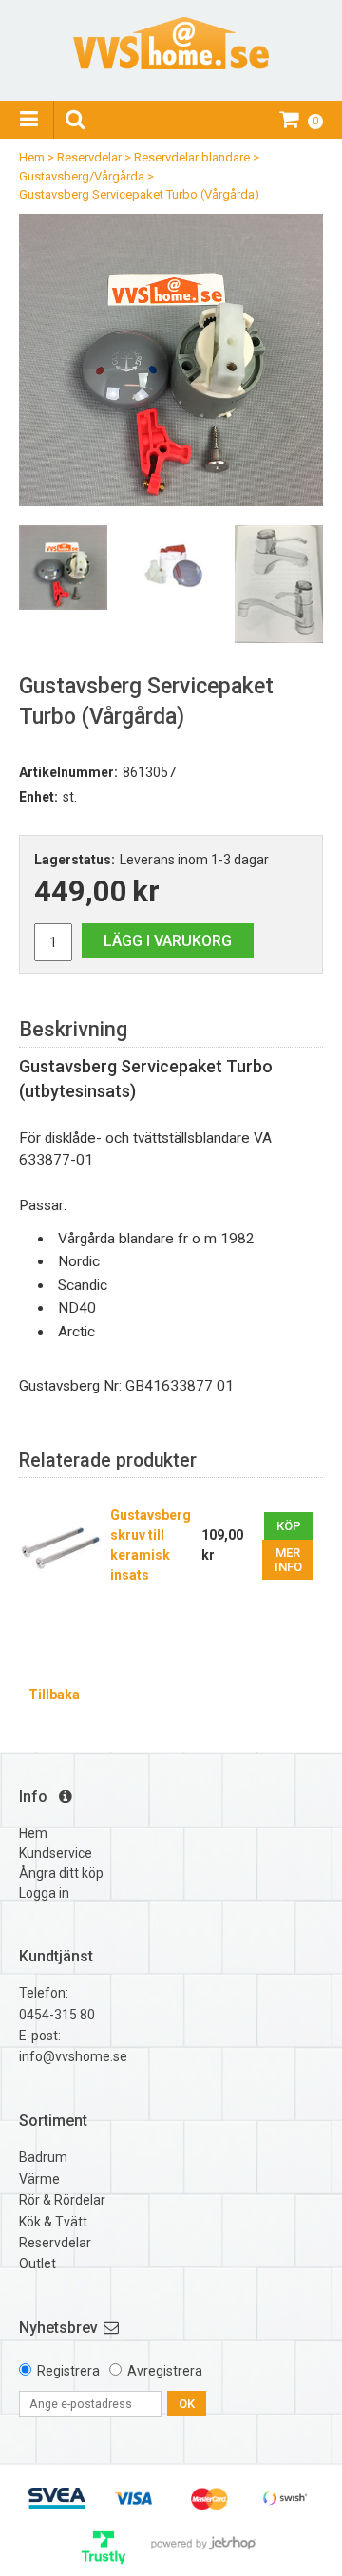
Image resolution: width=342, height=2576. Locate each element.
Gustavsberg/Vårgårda (82, 176)
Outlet (38, 2263)
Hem (32, 157)
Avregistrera (165, 2371)
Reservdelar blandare (192, 157)
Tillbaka (54, 1695)
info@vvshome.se (73, 2056)
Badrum (43, 2157)
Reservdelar (89, 157)
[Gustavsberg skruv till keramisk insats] (60, 1546)
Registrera (68, 2371)
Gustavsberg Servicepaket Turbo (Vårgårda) (139, 194)
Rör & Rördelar (62, 2200)
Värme (39, 2179)
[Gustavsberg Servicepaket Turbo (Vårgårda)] (171, 360)
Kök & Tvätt (53, 2222)
